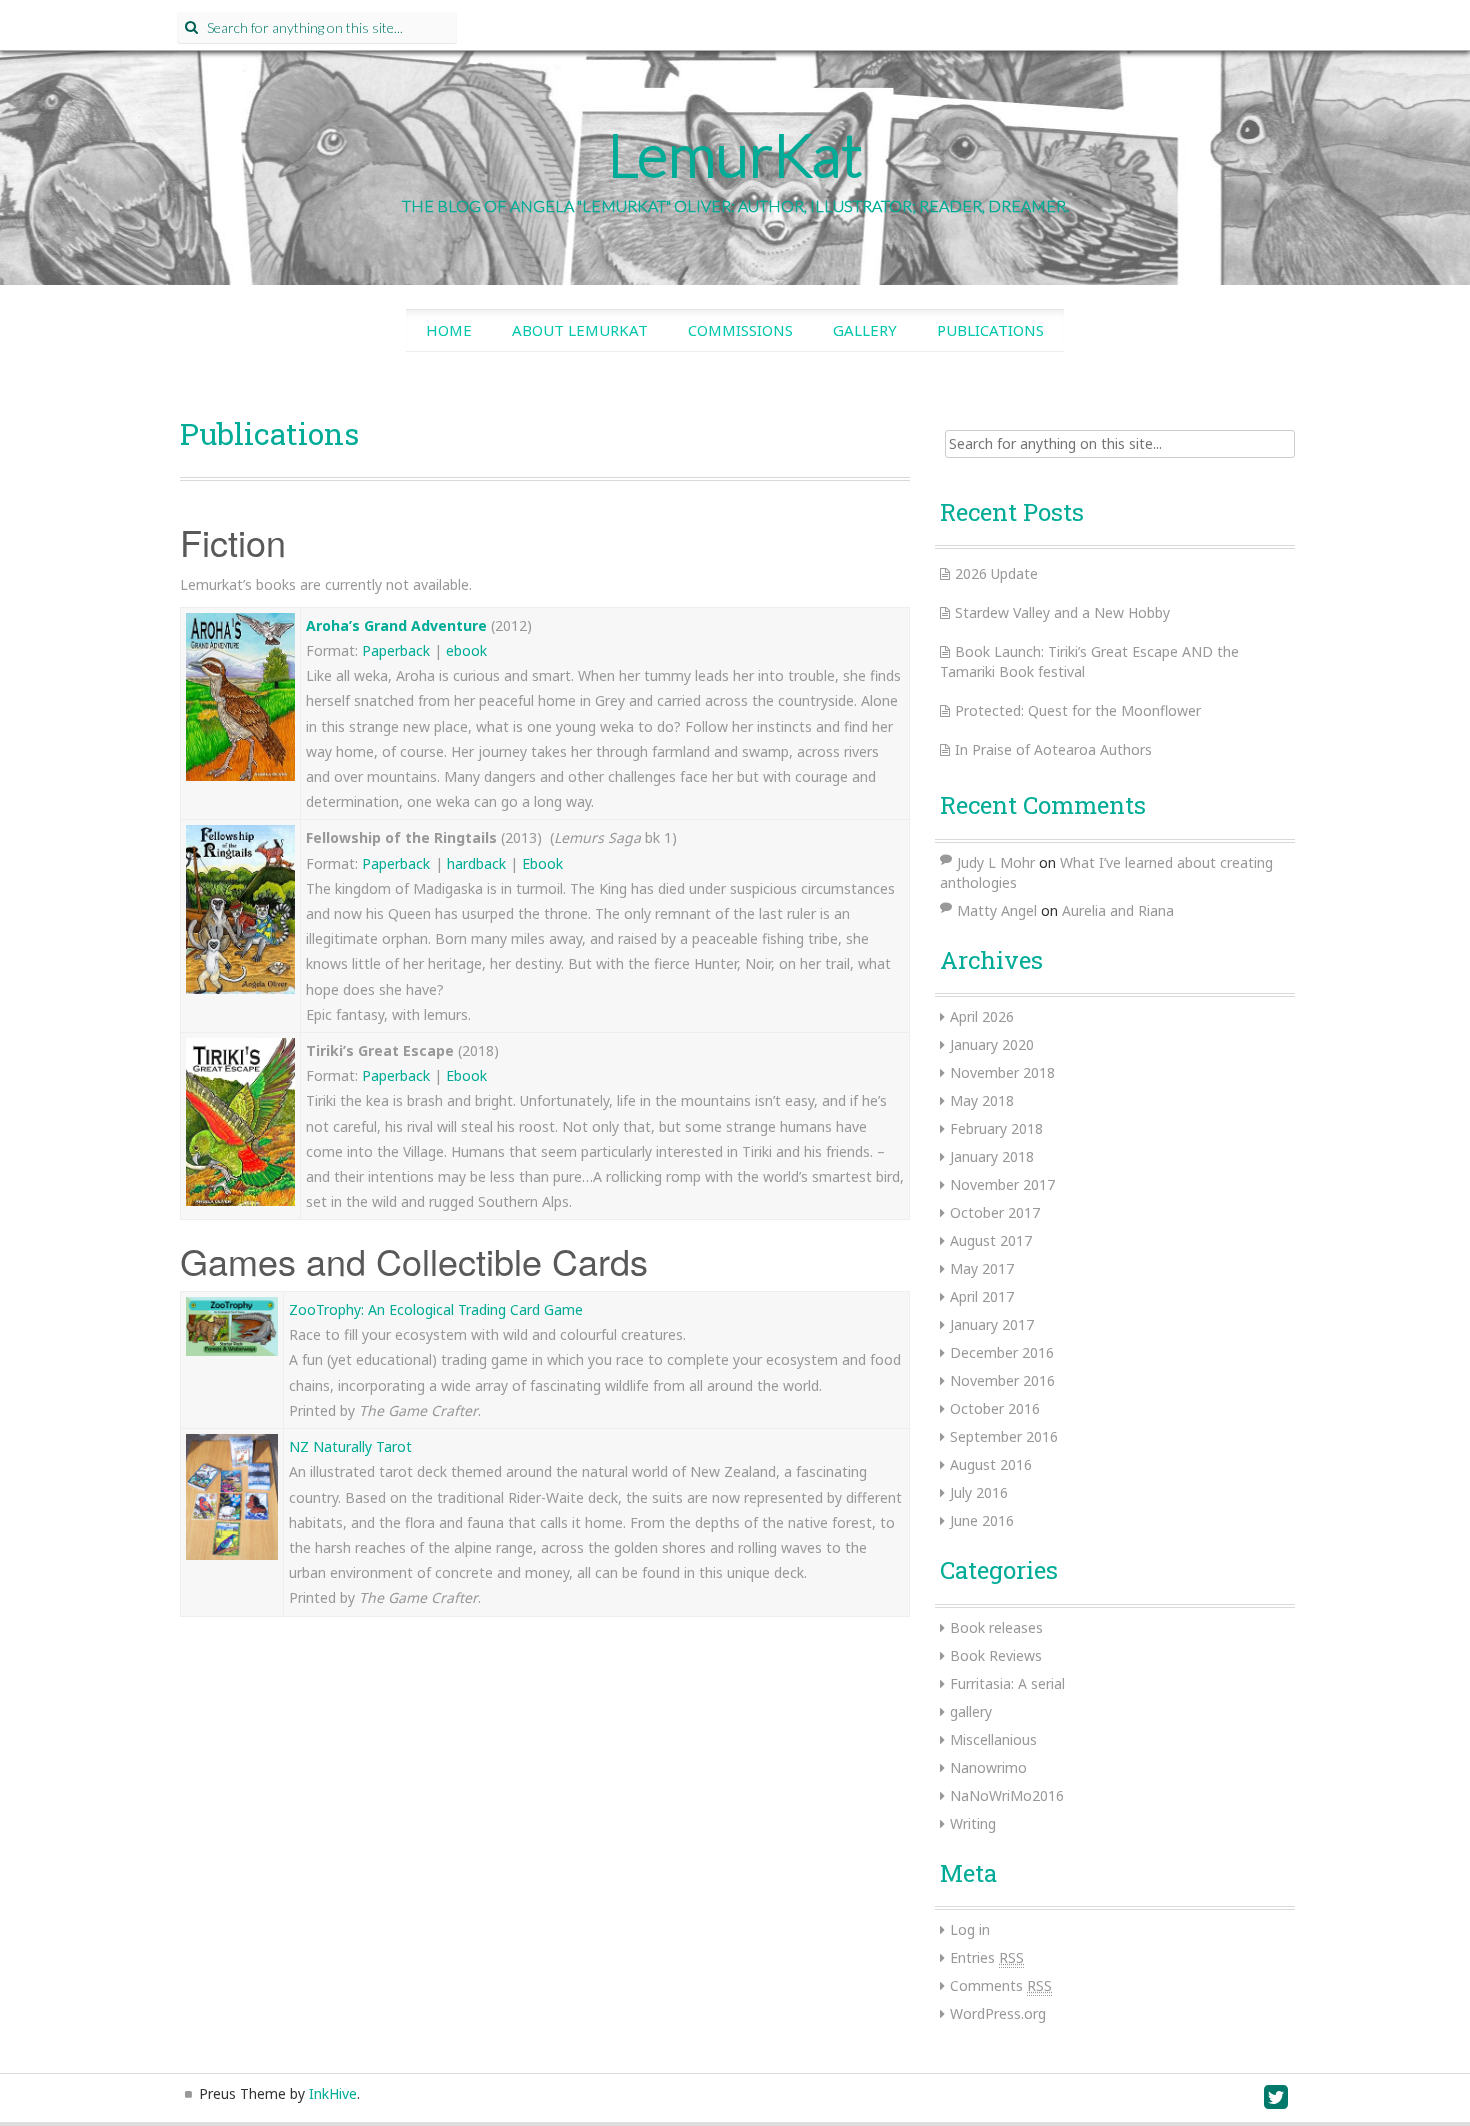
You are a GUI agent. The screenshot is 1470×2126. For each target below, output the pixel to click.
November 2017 (1002, 1184)
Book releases (996, 1627)
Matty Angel (997, 910)
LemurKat (735, 154)
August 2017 (991, 1240)
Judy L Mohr (996, 862)
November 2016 (1002, 1380)
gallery (971, 1711)
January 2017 (992, 1324)
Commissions (740, 330)
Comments (1001, 1985)
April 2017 (982, 1296)
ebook (466, 650)
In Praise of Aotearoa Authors (1053, 749)
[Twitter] (1277, 2101)
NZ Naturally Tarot (350, 1446)
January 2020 (992, 1044)
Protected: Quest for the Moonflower (1078, 710)
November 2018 (1002, 1072)
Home (449, 330)
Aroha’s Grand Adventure (396, 625)
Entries (987, 1957)
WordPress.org (998, 2013)
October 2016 (995, 1408)
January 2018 (992, 1156)
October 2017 (995, 1212)
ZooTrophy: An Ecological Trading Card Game (436, 1309)
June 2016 (982, 1520)
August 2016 (991, 1464)
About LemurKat (580, 330)
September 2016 (1004, 1436)
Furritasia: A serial (1007, 1683)
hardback (478, 863)
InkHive (333, 2093)
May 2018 (982, 1100)
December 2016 (1002, 1352)
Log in (970, 1929)
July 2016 (979, 1492)
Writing (973, 1823)
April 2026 (982, 1016)
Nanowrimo (988, 1767)
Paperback (398, 650)
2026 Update (996, 573)
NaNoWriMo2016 (1007, 1795)
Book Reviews (996, 1655)
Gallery (865, 330)
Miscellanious (993, 1739)
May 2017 (982, 1268)
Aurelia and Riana (1118, 910)
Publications (990, 330)
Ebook (542, 863)
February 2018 (996, 1128)
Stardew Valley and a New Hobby (1062, 612)
